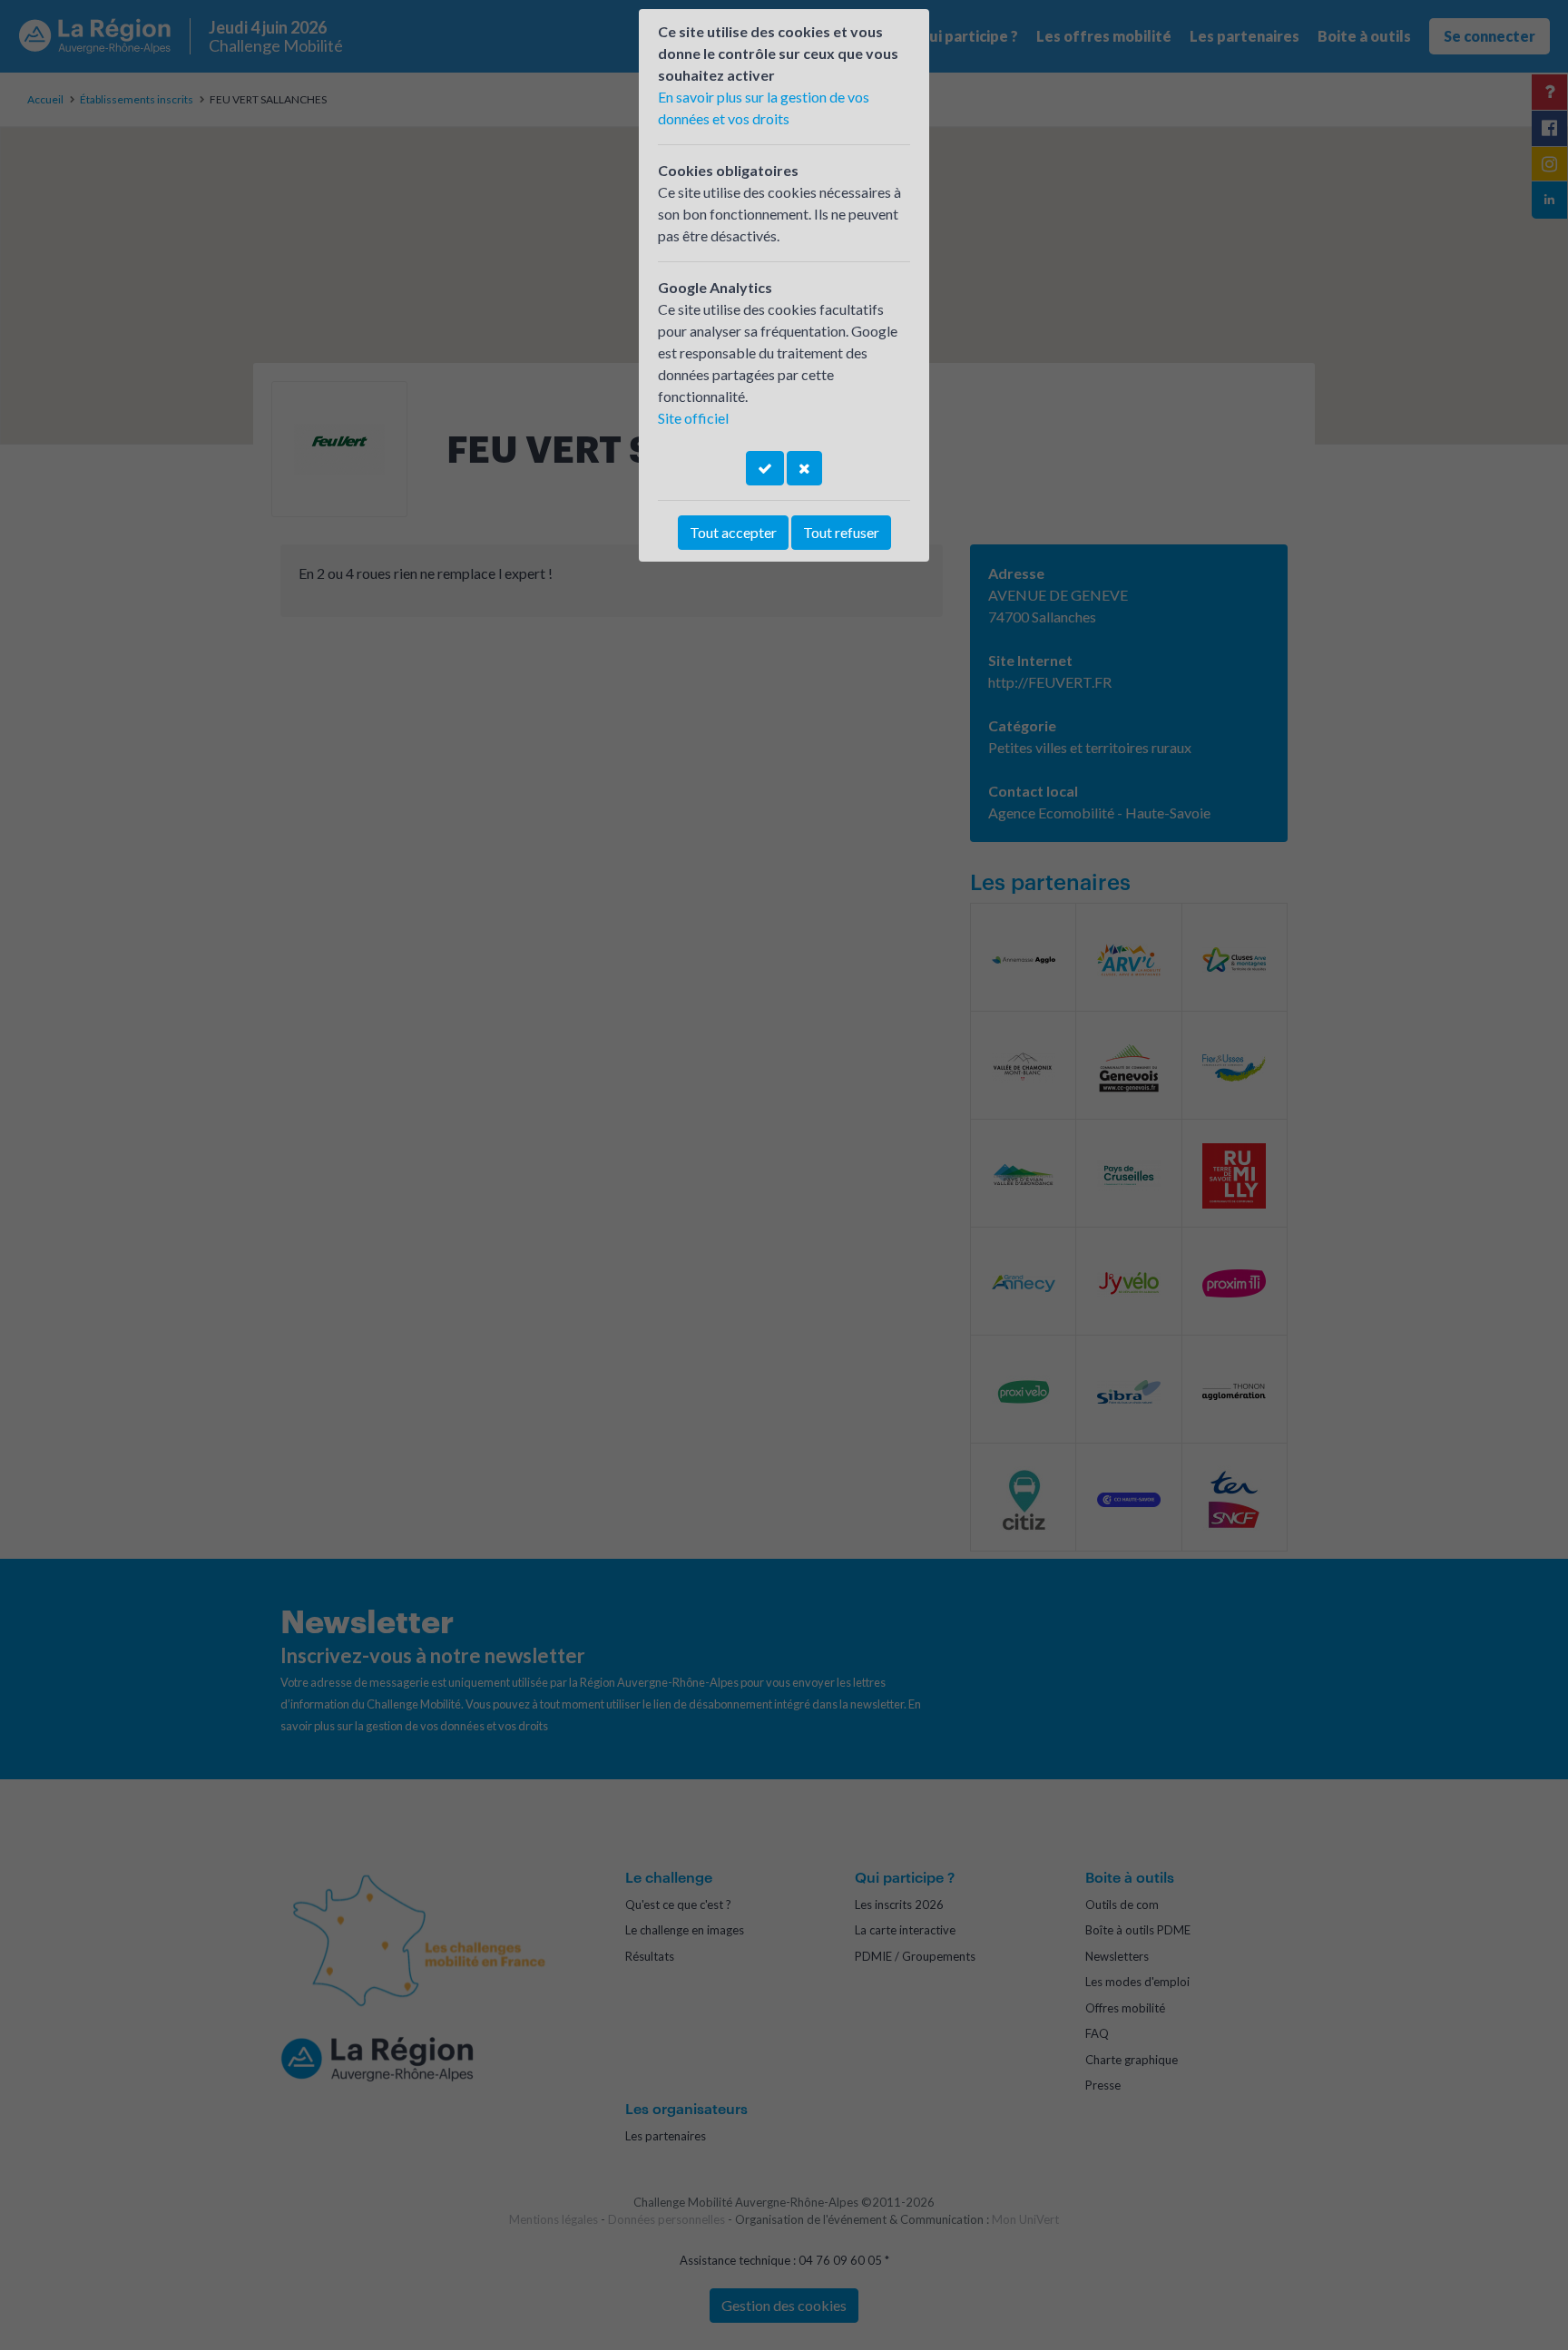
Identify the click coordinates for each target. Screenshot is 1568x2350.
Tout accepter (733, 532)
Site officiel (693, 418)
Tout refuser (841, 532)
